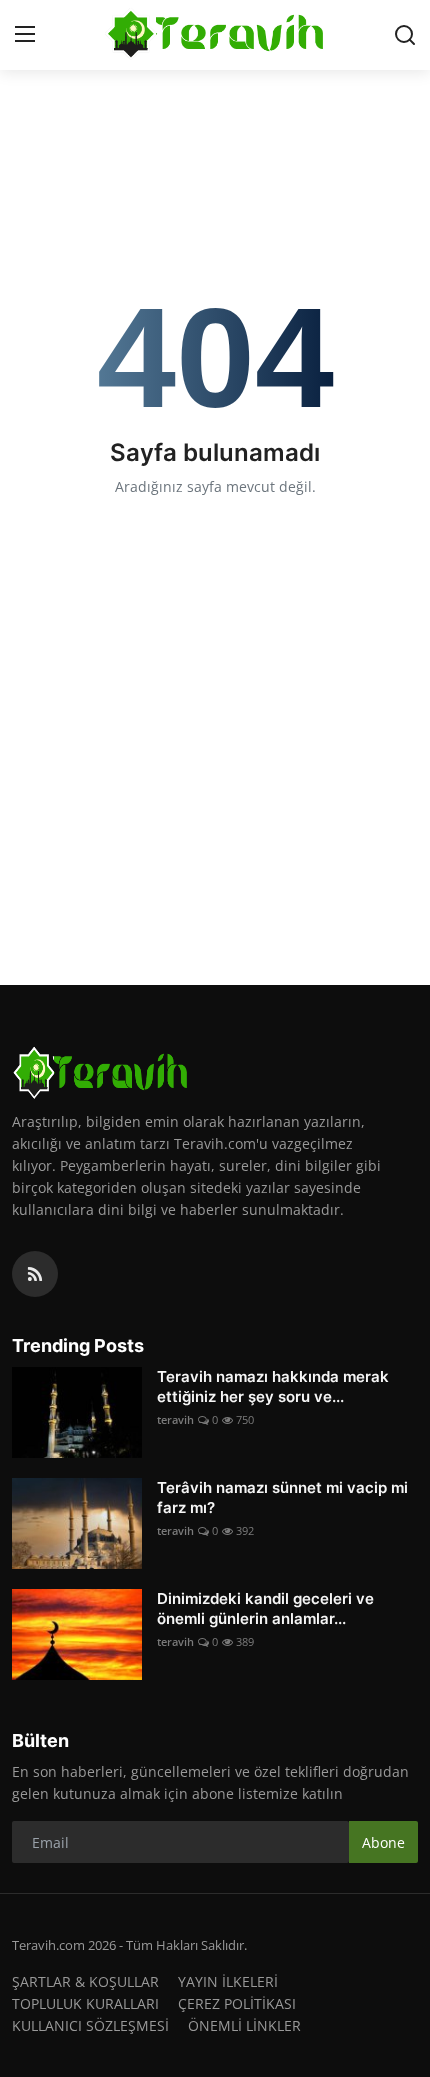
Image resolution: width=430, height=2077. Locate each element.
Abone (383, 1842)
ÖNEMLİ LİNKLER (244, 2025)
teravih (175, 1419)
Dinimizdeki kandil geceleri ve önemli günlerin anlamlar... (265, 1608)
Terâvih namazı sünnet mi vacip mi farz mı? (282, 1497)
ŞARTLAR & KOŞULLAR (85, 1981)
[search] (405, 35)
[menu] (25, 35)
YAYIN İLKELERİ (228, 1981)
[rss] (35, 1274)
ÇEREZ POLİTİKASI (237, 2003)
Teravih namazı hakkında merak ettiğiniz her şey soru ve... (273, 1386)
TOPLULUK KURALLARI (85, 2003)
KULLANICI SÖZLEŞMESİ (90, 2025)
